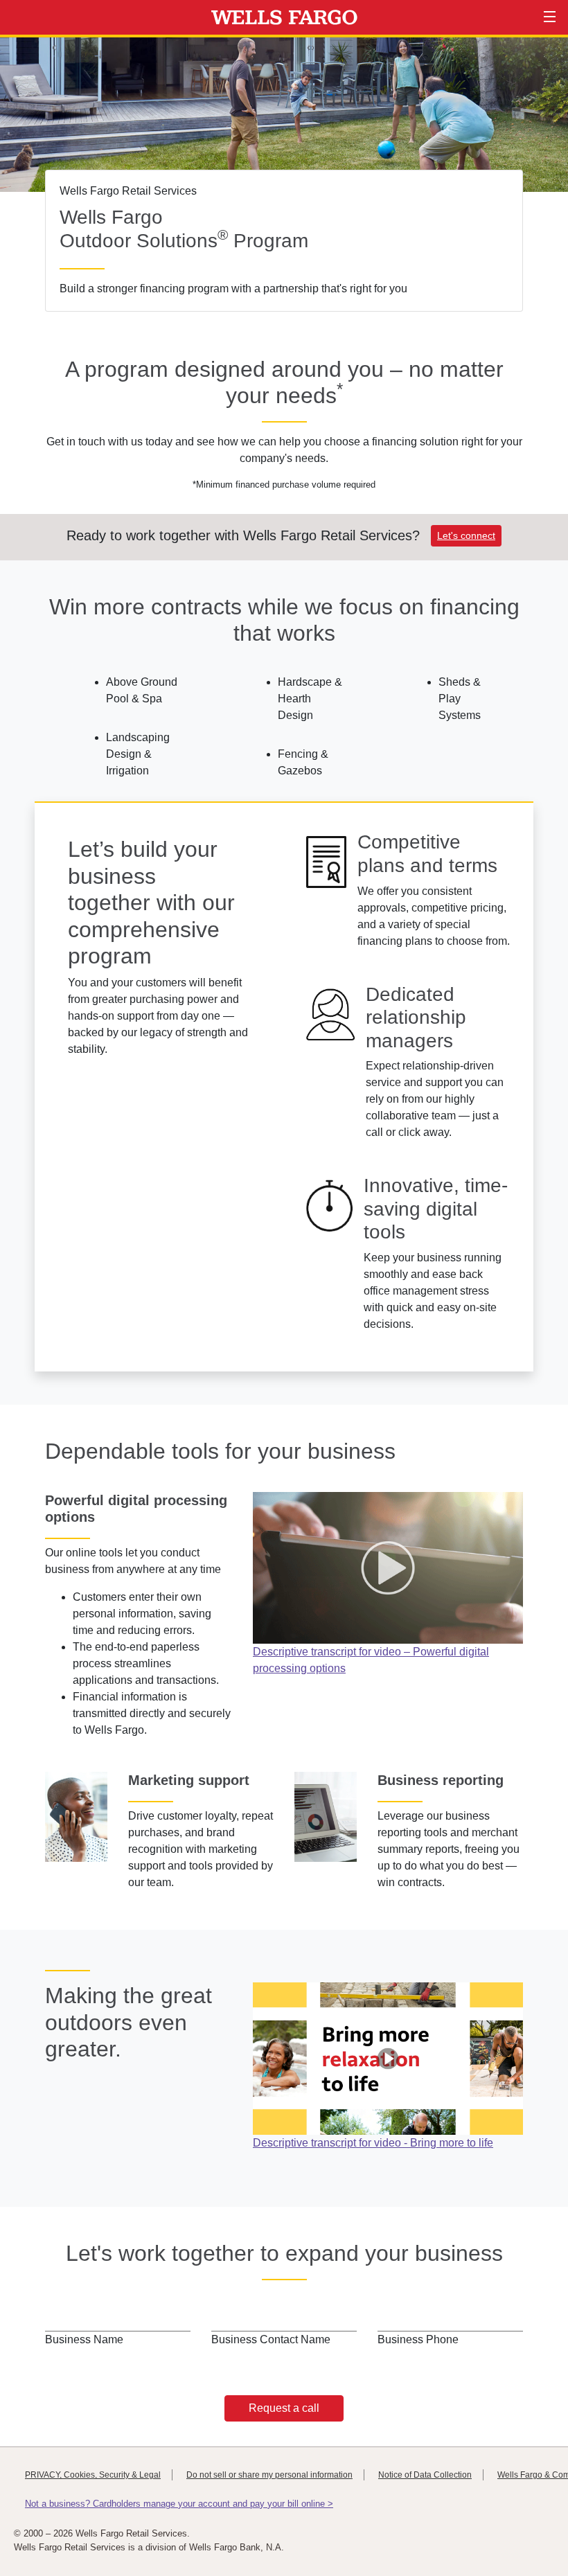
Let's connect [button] (466, 535)
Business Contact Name (271, 2339)
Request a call (284, 2408)
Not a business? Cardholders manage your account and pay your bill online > (179, 2504)
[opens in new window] (388, 1567)
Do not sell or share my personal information (269, 2475)
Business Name (84, 2339)
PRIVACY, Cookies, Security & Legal (93, 2475)
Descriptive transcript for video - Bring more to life (373, 2143)
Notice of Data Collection (425, 2475)
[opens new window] (388, 2058)
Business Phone (418, 2339)
